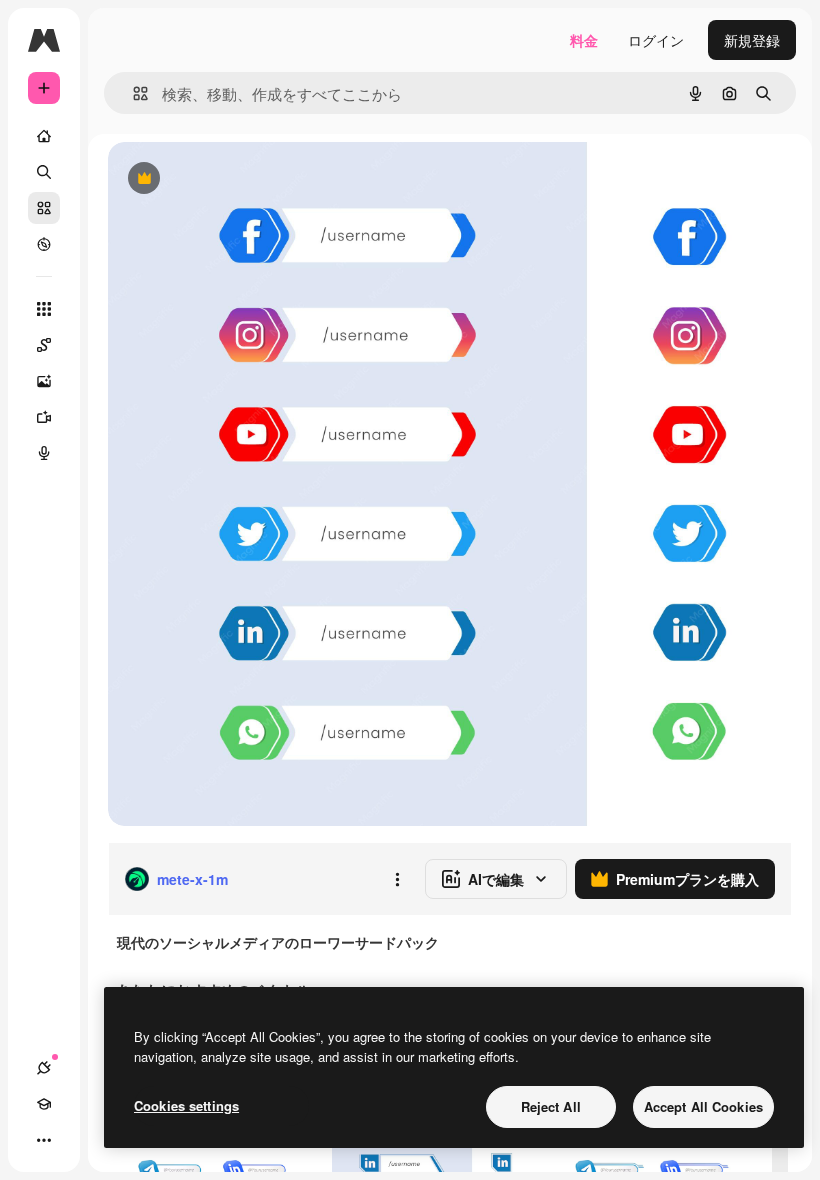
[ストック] (44, 208)
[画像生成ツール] (44, 381)
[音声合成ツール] (44, 453)
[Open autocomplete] (132, 93)
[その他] (44, 1140)
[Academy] (44, 1104)
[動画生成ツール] (44, 417)
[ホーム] (44, 136)
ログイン (656, 40)
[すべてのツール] (44, 309)
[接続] (44, 1068)
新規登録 (752, 40)
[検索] (44, 172)
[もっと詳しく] (44, 244)
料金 (584, 40)
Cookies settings (186, 1105)
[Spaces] (44, 345)
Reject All (551, 1106)
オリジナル (245, 179)
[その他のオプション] (397, 879)
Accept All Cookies (703, 1106)
